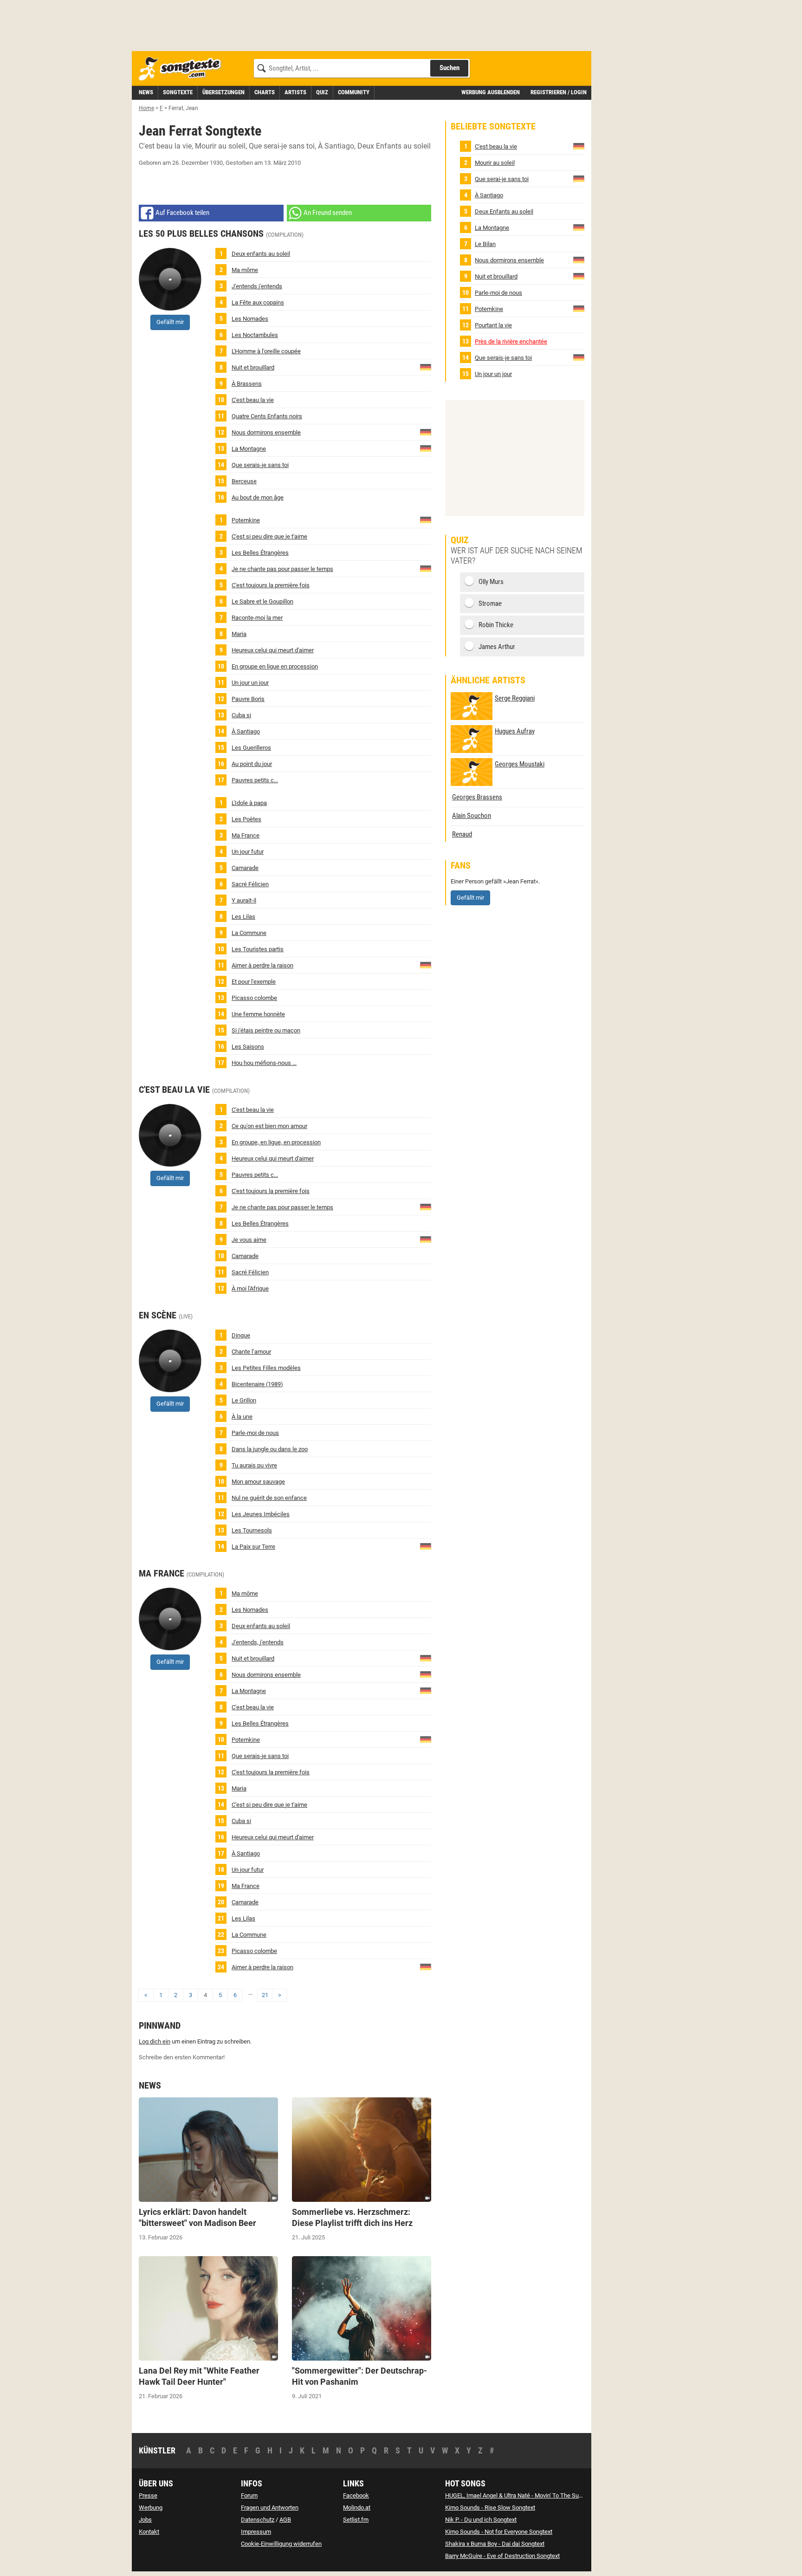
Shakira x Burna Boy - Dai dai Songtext (495, 2544)
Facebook (356, 2495)
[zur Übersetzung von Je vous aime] (426, 1239)
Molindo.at (357, 2508)
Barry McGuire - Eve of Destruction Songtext (502, 2556)
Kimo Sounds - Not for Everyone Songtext (499, 2532)
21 (265, 1995)
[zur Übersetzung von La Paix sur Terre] (426, 1546)
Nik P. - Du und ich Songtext (481, 2520)
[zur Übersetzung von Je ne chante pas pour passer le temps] (426, 568)
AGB (285, 2520)
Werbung (151, 2508)
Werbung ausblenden (491, 92)
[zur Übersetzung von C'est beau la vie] (579, 146)
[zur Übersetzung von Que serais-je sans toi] (579, 357)
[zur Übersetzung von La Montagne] (426, 448)
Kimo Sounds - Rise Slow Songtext (490, 2508)
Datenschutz (258, 2520)
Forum (249, 2495)
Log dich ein (155, 2041)
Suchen (450, 68)
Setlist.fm (356, 2520)
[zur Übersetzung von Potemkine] (426, 519)
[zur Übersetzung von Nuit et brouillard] (426, 367)
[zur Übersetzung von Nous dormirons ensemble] (426, 431)
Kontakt (149, 2532)
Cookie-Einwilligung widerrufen (281, 2544)
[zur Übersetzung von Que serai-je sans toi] (579, 178)
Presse (148, 2495)
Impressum (256, 2532)
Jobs (145, 2520)
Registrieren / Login (559, 92)
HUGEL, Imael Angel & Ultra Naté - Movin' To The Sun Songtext (526, 2495)
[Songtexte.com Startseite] (183, 69)
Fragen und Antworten (270, 2508)
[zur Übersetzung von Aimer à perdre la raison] (426, 964)
